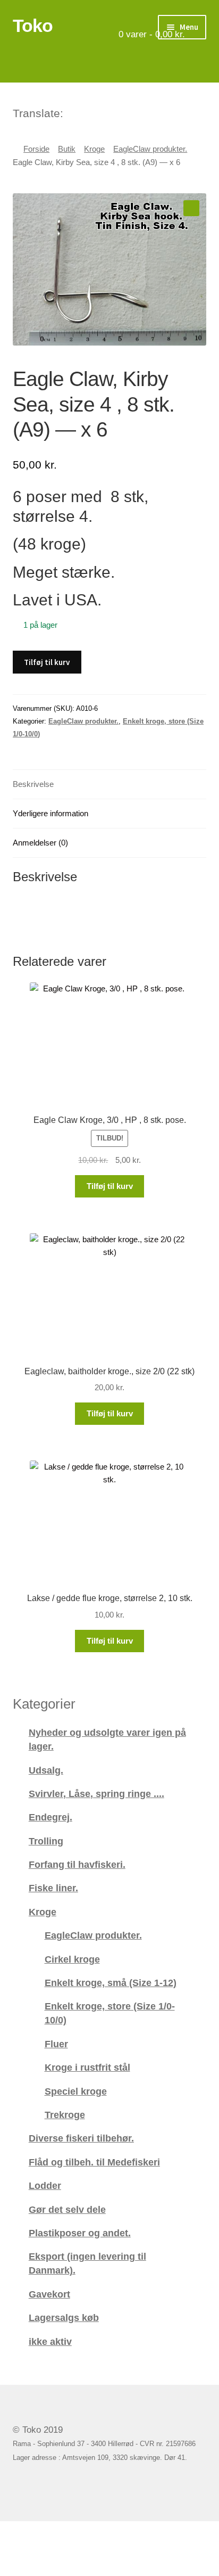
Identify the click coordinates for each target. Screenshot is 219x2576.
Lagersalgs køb (64, 2317)
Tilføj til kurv (47, 662)
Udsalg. (46, 1770)
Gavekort (49, 2294)
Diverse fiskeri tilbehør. (81, 2138)
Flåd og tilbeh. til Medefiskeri (94, 2162)
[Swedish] (114, 112)
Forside (36, 149)
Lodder (45, 2185)
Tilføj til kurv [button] (110, 1186)
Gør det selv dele (67, 2209)
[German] (100, 112)
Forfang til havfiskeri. (77, 1864)
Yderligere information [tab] (50, 813)
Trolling (46, 1841)
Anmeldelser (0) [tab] (40, 843)
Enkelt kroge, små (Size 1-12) (111, 1983)
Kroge (94, 149)
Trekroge (65, 2115)
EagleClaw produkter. (150, 149)
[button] (191, 208)
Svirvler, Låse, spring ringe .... (96, 1794)
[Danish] (72, 112)
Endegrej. (50, 1817)
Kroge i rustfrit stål (87, 2067)
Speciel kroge (76, 2091)
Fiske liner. (53, 1888)
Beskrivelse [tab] (33, 784)
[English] (86, 112)
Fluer (56, 2044)
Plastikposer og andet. (80, 2233)
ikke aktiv (50, 2341)
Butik (67, 149)
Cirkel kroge (72, 1959)
